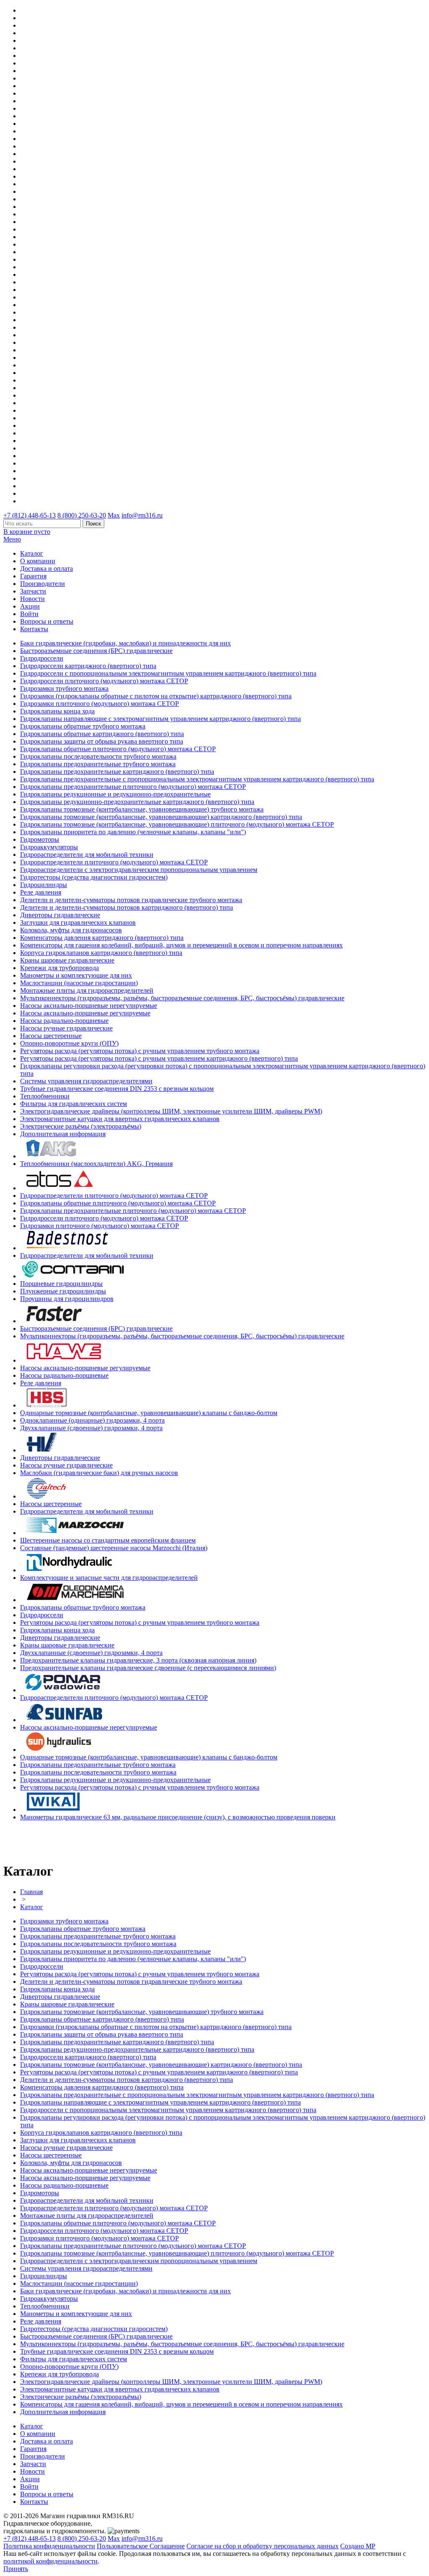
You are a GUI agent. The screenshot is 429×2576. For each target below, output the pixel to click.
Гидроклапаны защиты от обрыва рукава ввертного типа (102, 741)
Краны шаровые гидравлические (67, 960)
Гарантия (33, 576)
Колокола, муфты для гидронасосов (71, 930)
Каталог (32, 553)
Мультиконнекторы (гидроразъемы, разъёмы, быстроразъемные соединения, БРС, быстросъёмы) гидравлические (182, 998)
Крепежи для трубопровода (59, 968)
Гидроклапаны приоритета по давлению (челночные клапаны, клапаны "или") (133, 832)
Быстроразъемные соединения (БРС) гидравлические (96, 651)
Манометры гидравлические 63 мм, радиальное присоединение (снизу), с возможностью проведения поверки (178, 1817)
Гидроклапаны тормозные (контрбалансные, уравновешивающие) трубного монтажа (142, 809)
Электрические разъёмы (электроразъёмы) (81, 1126)
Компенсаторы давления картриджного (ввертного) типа (102, 938)
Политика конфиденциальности (49, 2546)
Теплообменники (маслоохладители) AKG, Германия (96, 1164)
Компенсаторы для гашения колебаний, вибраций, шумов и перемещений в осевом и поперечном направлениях (181, 945)
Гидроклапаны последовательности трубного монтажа (98, 756)
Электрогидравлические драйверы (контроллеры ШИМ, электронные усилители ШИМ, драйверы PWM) (171, 1111)
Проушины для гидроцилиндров (67, 1299)
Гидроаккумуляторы (49, 847)
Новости (32, 599)
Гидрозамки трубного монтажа (64, 688)
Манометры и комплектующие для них (76, 975)
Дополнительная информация (63, 1134)
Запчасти (33, 591)
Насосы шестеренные (51, 1036)
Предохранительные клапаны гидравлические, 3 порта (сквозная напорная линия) (138, 1660)
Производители (43, 584)
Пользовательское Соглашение (141, 2546)
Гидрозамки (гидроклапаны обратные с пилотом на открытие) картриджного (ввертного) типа (156, 696)
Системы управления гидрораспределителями (86, 1081)
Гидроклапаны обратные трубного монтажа (83, 726)
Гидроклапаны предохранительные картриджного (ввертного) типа (117, 771)
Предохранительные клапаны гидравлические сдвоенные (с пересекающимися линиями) (148, 1668)
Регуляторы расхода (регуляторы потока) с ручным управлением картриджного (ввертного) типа (159, 1058)
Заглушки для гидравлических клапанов (78, 922)
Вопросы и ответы (47, 621)
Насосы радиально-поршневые (64, 1021)
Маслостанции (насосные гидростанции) (79, 983)
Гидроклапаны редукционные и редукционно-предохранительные (115, 794)
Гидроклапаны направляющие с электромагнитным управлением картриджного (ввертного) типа (160, 719)
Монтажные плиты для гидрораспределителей (87, 990)
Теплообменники (45, 1096)
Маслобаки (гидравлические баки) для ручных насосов (99, 1473)
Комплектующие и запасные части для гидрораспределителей (109, 1578)
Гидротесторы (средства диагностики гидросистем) (94, 877)
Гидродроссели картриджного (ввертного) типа (88, 666)
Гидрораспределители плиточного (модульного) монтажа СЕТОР (114, 862)
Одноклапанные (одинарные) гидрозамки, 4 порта (92, 1420)
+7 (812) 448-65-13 (30, 515)
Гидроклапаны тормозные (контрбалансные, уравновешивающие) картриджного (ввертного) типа (161, 817)
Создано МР (358, 2546)
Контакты (34, 629)
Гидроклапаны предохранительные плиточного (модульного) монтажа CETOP (133, 787)
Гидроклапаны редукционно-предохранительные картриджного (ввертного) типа (137, 802)
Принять (16, 2569)
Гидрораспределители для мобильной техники (87, 855)
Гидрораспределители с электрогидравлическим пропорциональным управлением (139, 870)
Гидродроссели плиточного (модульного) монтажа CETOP (104, 681)
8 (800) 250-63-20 (82, 515)
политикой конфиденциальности (50, 2561)
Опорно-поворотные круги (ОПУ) (69, 1043)
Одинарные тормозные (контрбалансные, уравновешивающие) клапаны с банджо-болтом (149, 1413)
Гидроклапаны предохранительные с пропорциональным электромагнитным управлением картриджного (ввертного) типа (197, 779)
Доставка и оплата (47, 569)
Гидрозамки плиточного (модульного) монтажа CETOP (99, 704)
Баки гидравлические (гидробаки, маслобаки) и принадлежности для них (125, 643)
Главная (31, 1892)
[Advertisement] (52, 1840)
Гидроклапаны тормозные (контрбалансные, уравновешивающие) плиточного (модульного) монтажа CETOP (177, 824)
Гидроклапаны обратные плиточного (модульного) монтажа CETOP (118, 749)
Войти (29, 614)
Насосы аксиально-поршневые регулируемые (85, 1013)
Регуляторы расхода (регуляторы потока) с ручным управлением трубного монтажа (140, 1051)
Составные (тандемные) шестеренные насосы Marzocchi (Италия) (114, 1548)
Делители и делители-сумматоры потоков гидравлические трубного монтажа (131, 900)
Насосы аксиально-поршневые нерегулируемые (89, 1006)
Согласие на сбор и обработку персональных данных (262, 2546)
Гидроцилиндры (44, 885)
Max (114, 515)
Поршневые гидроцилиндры (61, 1284)
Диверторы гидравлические (60, 915)
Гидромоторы (40, 839)
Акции (30, 606)
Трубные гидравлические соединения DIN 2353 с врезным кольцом (117, 1089)
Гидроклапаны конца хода (57, 711)
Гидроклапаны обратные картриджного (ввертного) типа (102, 734)
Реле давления (41, 892)
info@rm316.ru (142, 515)
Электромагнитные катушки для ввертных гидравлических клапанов (120, 1119)
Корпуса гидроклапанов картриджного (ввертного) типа (101, 953)
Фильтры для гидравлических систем (74, 1104)
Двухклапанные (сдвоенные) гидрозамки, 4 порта (91, 1428)
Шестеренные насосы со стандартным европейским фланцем (108, 1540)
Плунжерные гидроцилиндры (63, 1291)
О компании (38, 561)
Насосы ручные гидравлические (66, 1028)
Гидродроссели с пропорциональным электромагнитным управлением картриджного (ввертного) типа (168, 673)
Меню (12, 539)
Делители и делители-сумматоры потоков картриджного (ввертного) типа (127, 907)
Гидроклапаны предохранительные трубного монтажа (98, 764)
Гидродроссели (42, 658)
